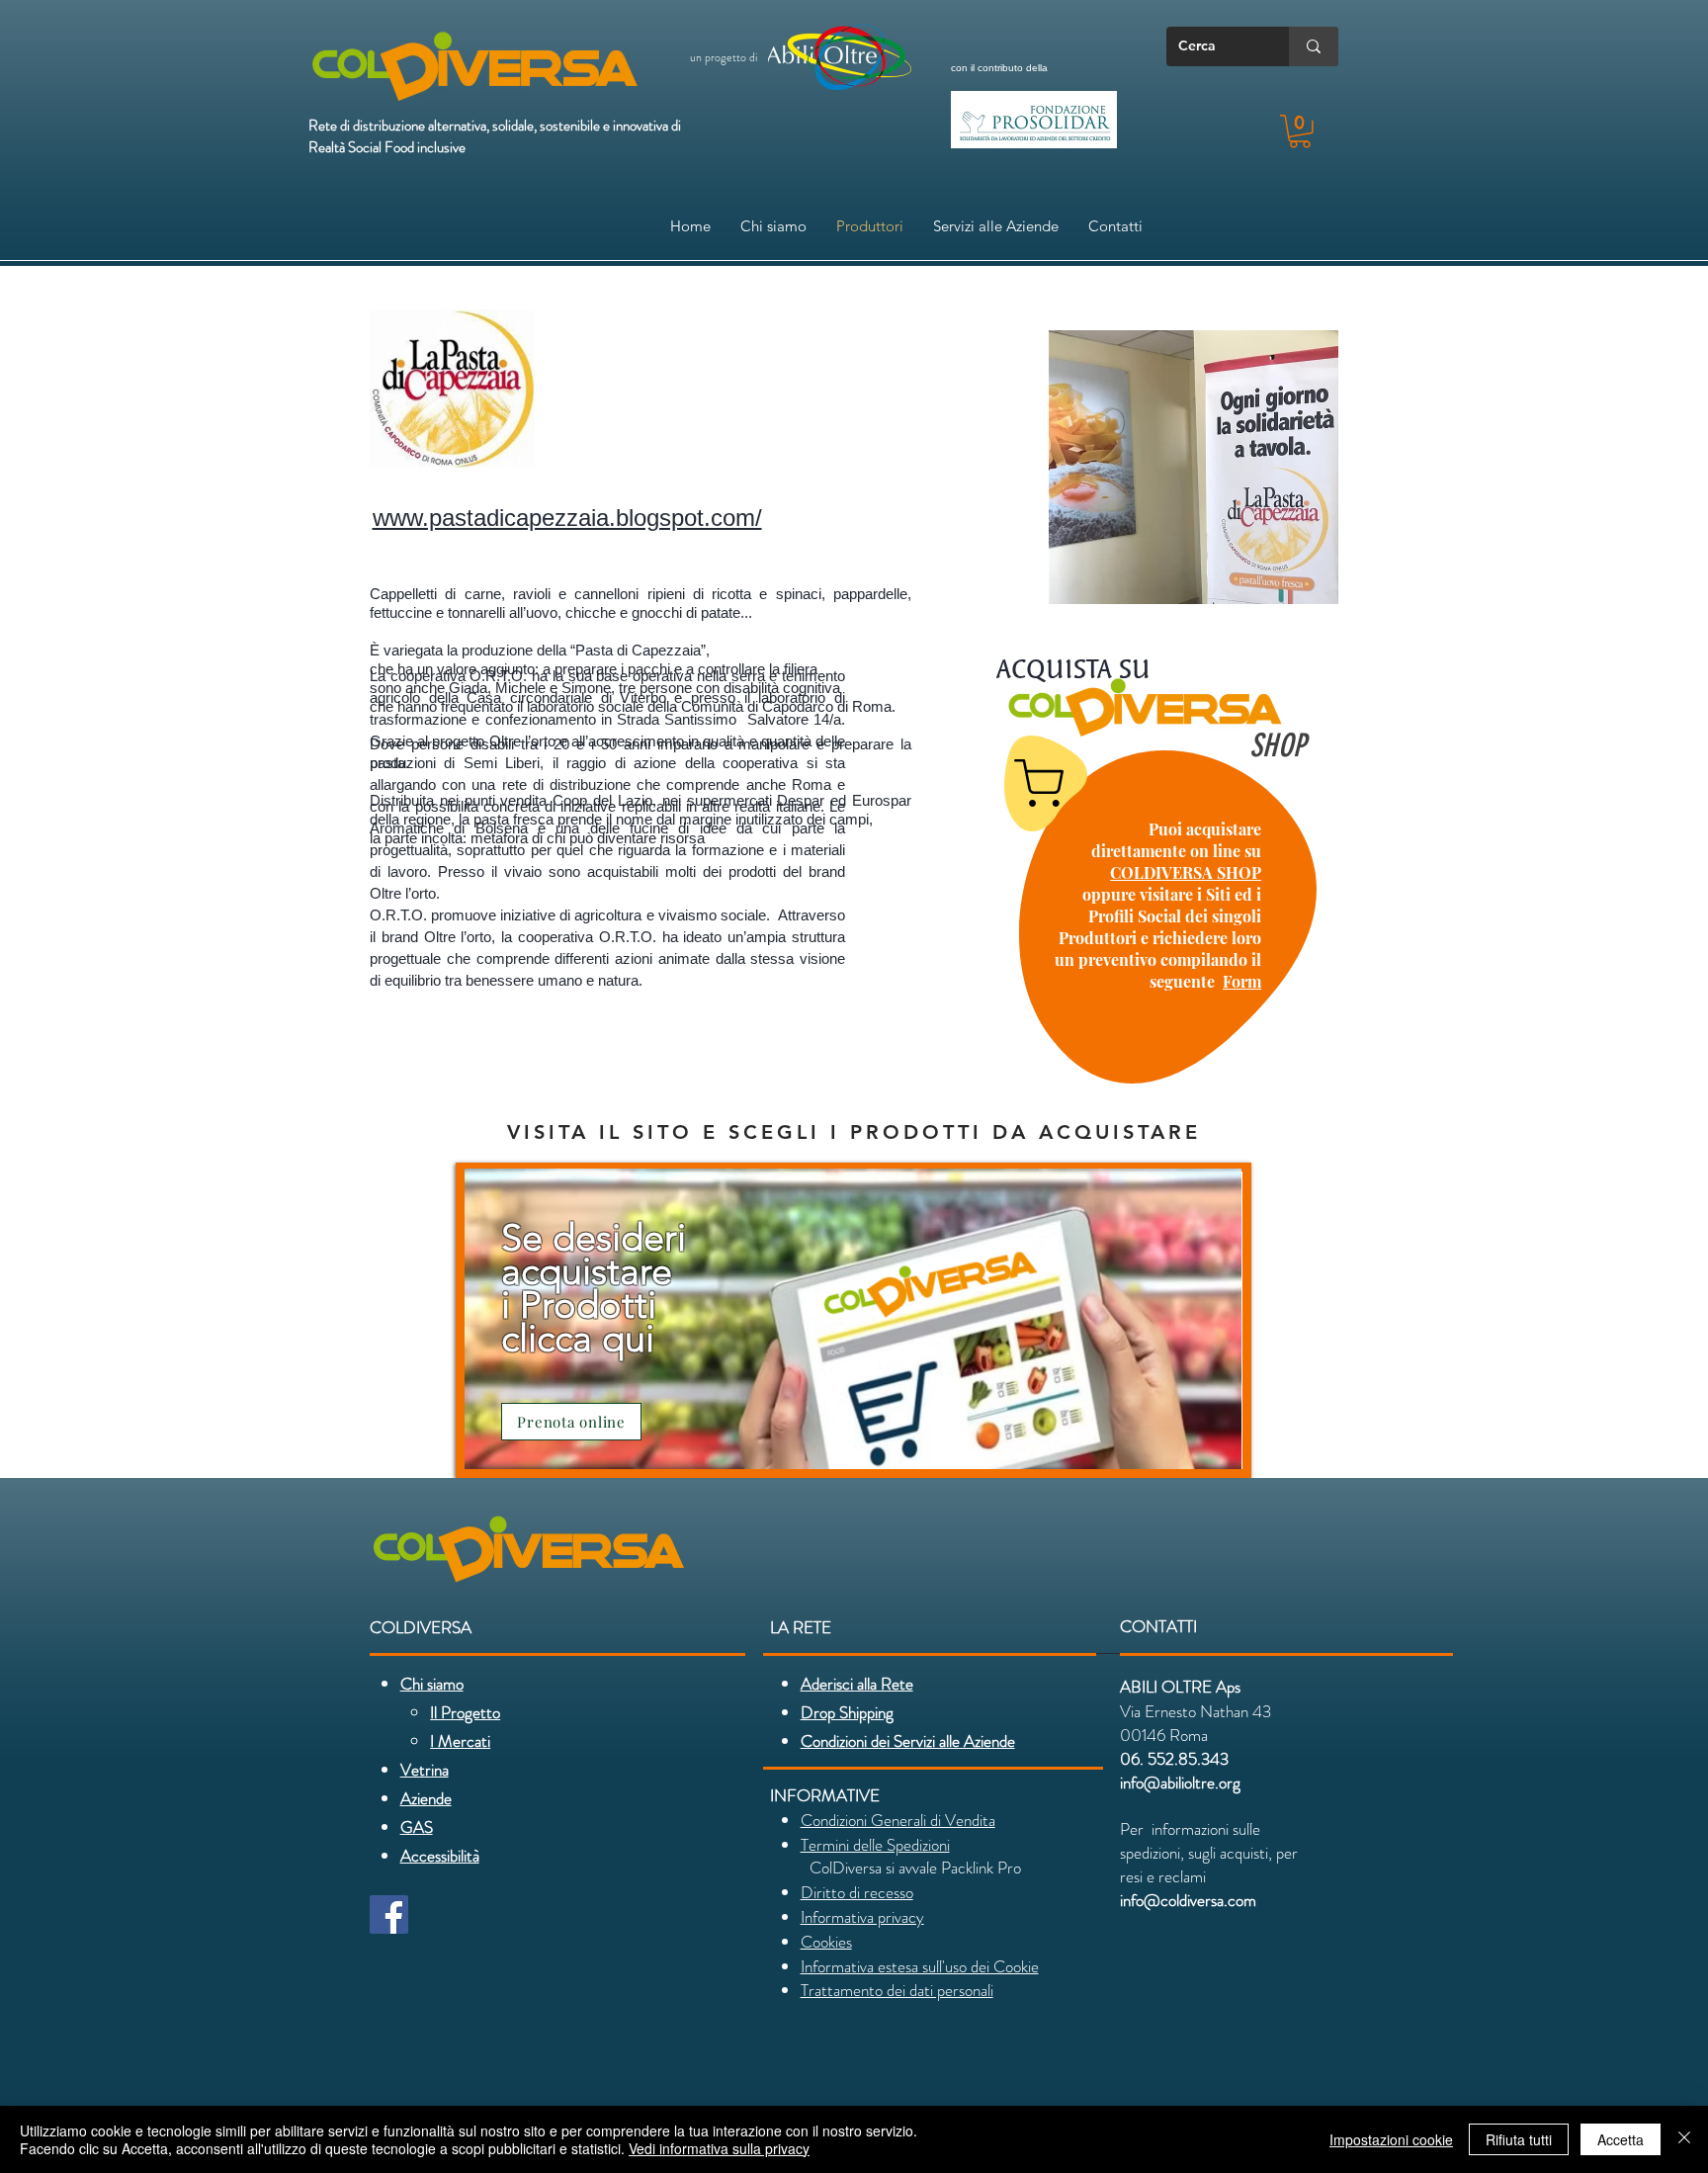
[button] (1300, 131)
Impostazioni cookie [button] (1391, 2139)
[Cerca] (1314, 46)
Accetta (1621, 2139)
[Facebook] (389, 1914)
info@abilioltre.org (1180, 1782)
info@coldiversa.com (1188, 1900)
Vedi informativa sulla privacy (719, 2148)
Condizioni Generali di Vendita (898, 1820)
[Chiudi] (1684, 2139)
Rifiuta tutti (1519, 2139)
